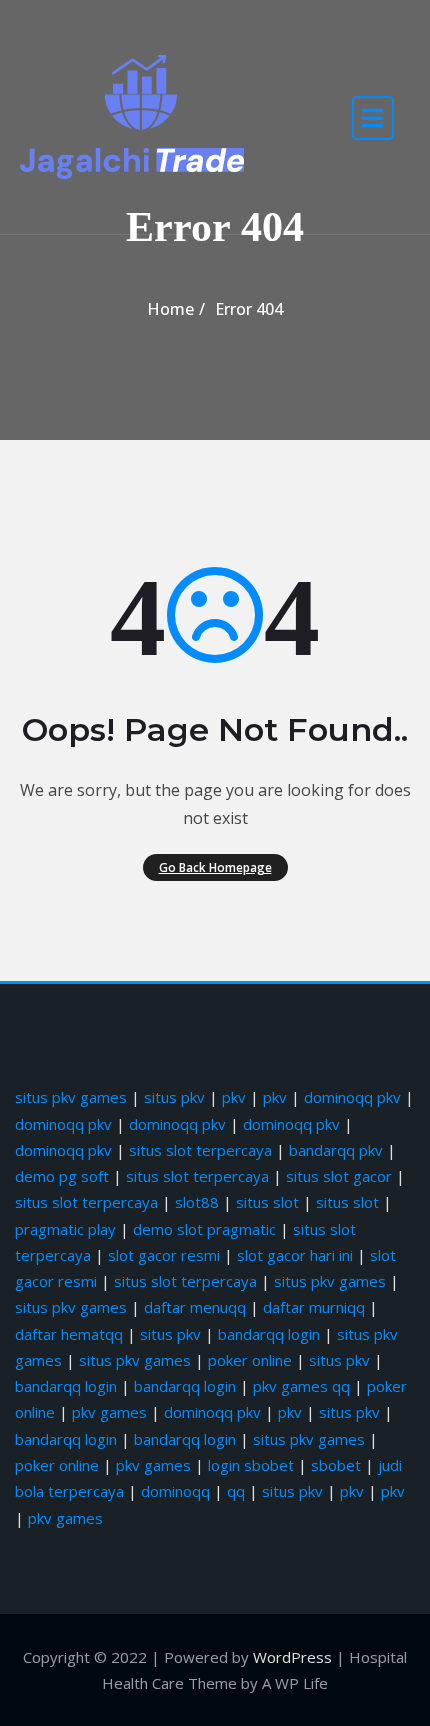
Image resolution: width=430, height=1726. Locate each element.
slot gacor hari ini (295, 1255)
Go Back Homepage (215, 867)
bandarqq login (269, 1334)
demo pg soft (62, 1176)
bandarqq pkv (336, 1150)
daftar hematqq (69, 1334)
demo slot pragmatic (204, 1229)
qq (236, 1491)
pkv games (109, 1412)
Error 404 (249, 309)
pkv (234, 1097)
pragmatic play (65, 1229)
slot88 (197, 1202)
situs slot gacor (339, 1176)
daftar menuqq (195, 1307)
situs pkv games (71, 1097)
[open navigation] (373, 117)
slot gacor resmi (164, 1255)
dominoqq (175, 1491)
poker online (250, 1360)
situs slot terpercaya (200, 1150)
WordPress (292, 1657)
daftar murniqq (314, 1307)
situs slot (267, 1202)
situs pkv (174, 1097)
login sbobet (251, 1465)
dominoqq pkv (352, 1097)
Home (170, 309)
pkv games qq (301, 1386)
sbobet (336, 1465)
